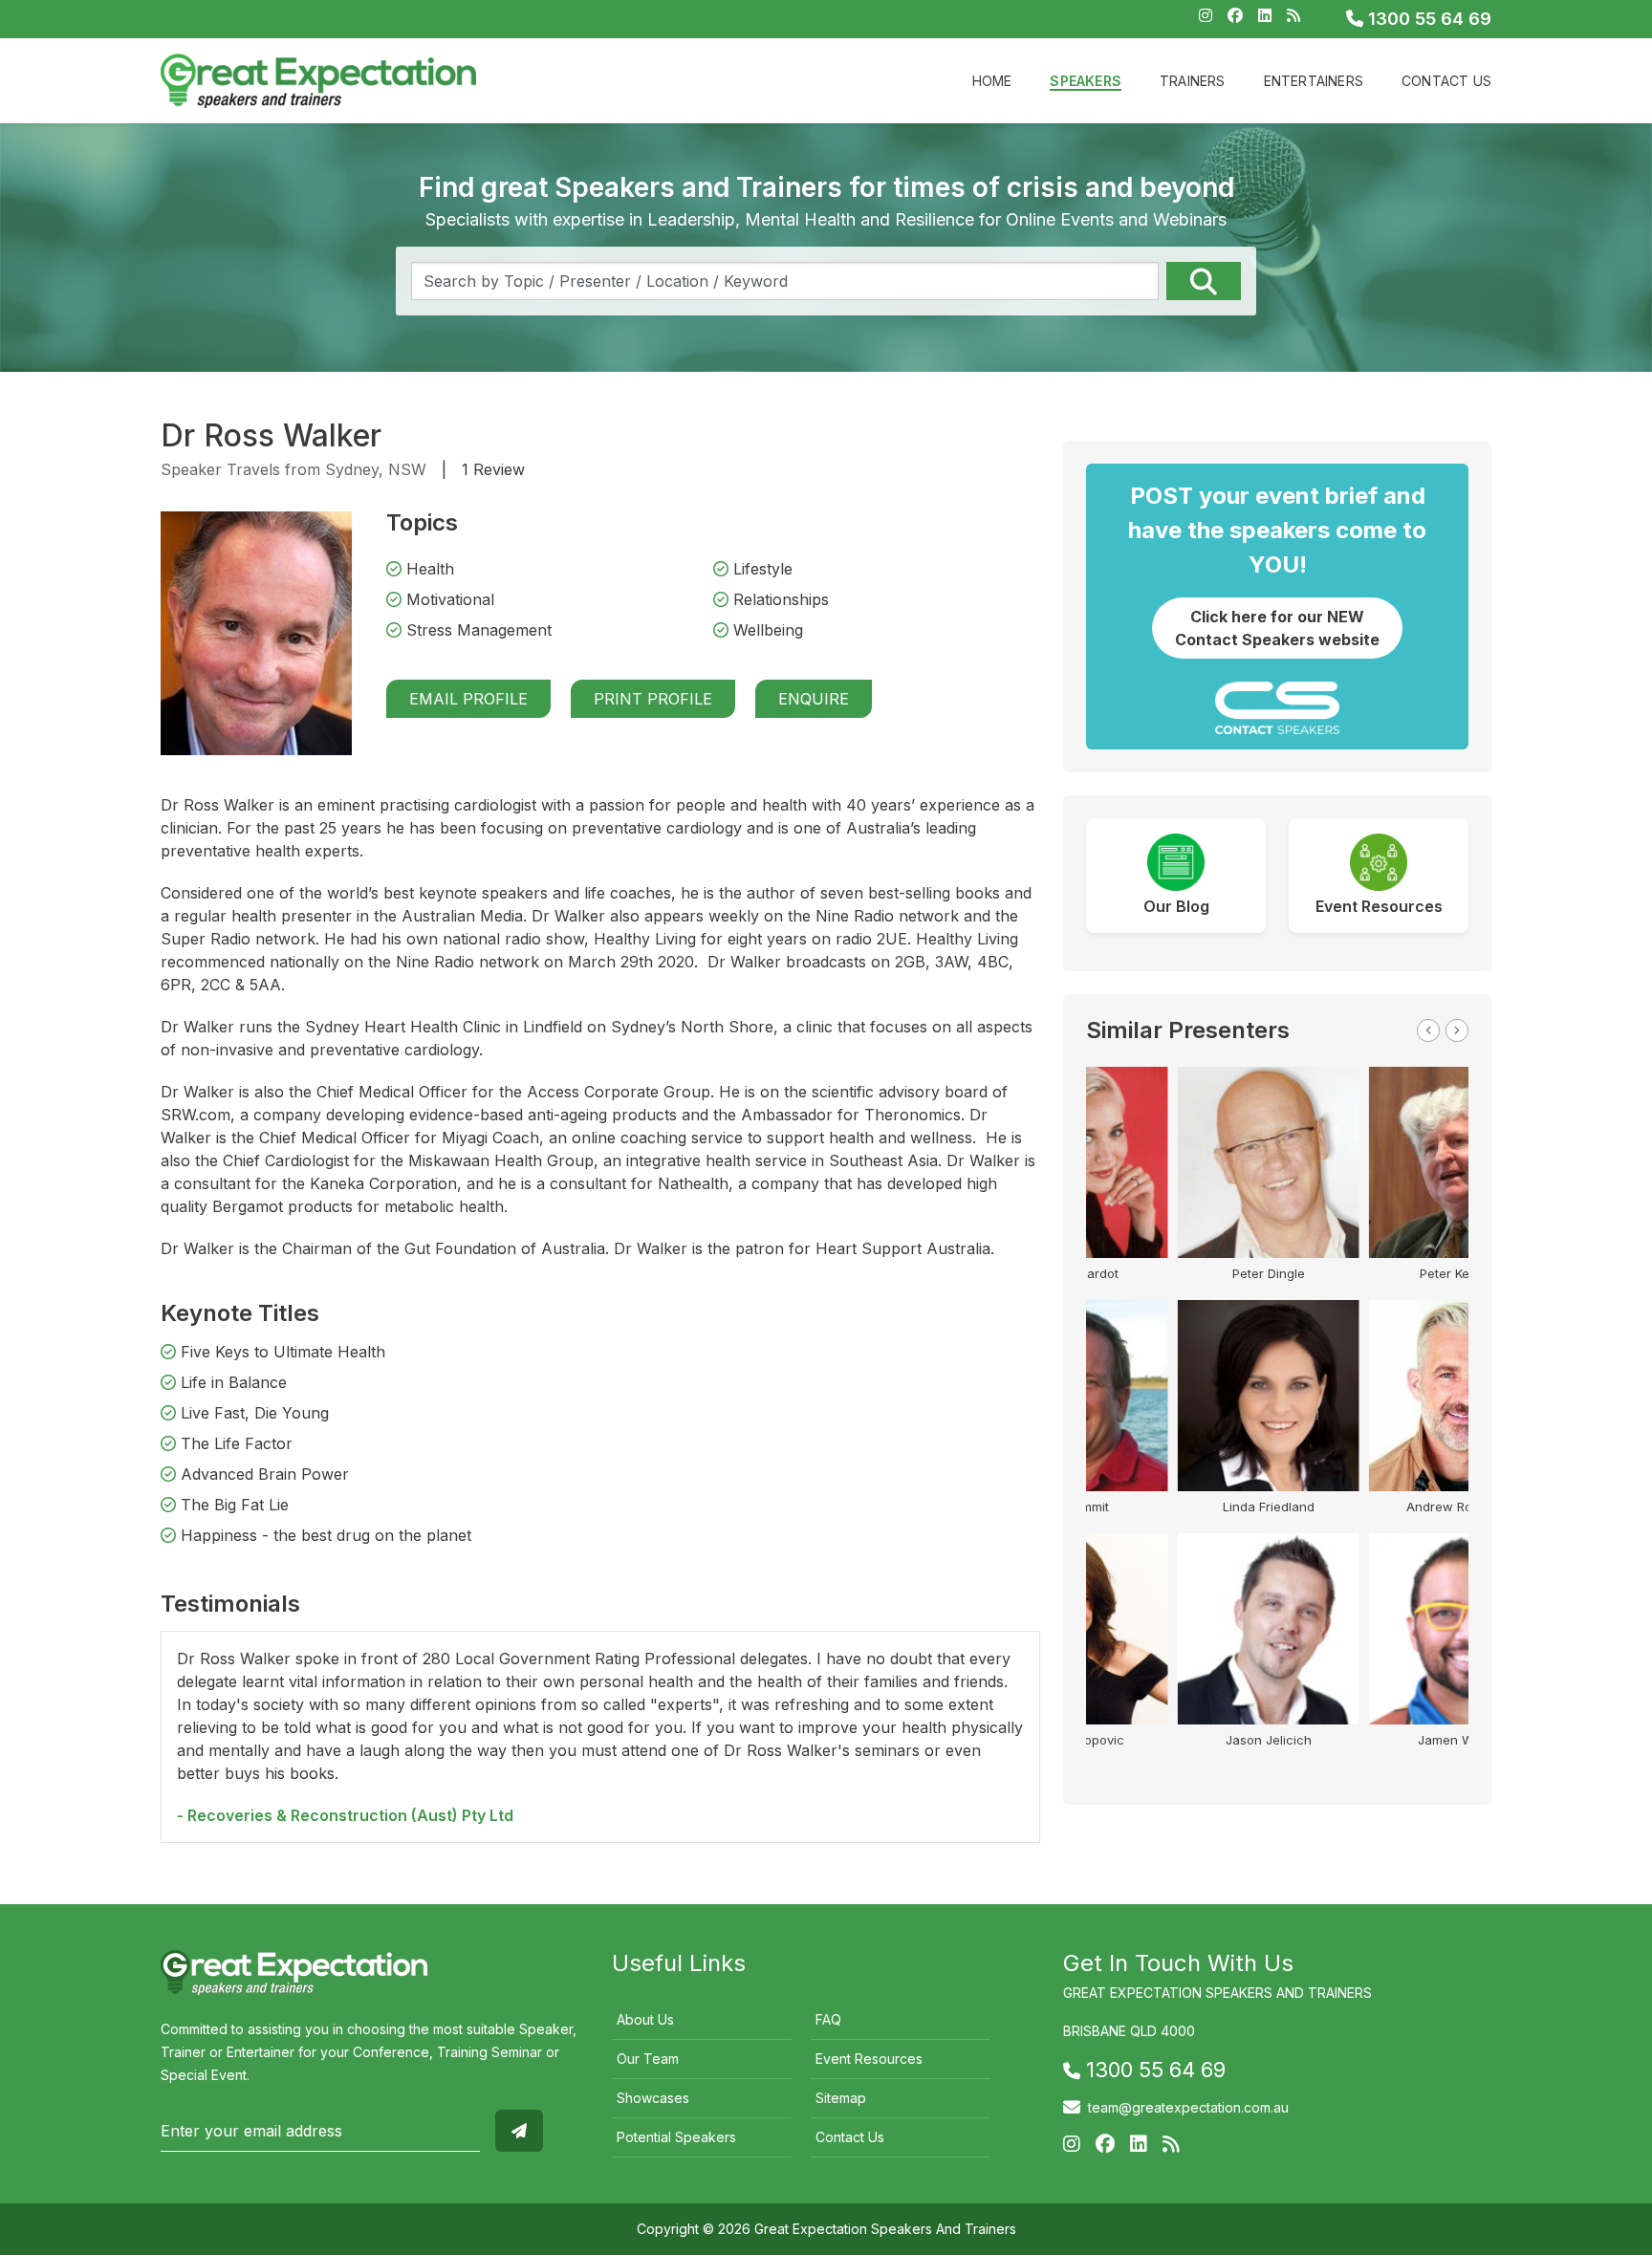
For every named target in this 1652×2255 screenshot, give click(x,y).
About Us (645, 2019)
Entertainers (1314, 81)
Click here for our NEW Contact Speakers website (1277, 628)
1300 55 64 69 (1427, 19)
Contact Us (1446, 81)
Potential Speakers (676, 2137)
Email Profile (468, 699)
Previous (1428, 1030)
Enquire (814, 699)
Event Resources (869, 2059)
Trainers (1193, 81)
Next (1457, 1030)
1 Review (493, 469)
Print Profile (653, 699)
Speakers (1086, 81)
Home (992, 81)
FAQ (828, 2019)
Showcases (653, 2098)
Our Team (648, 2059)
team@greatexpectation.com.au (1188, 2107)
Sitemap (841, 2098)
